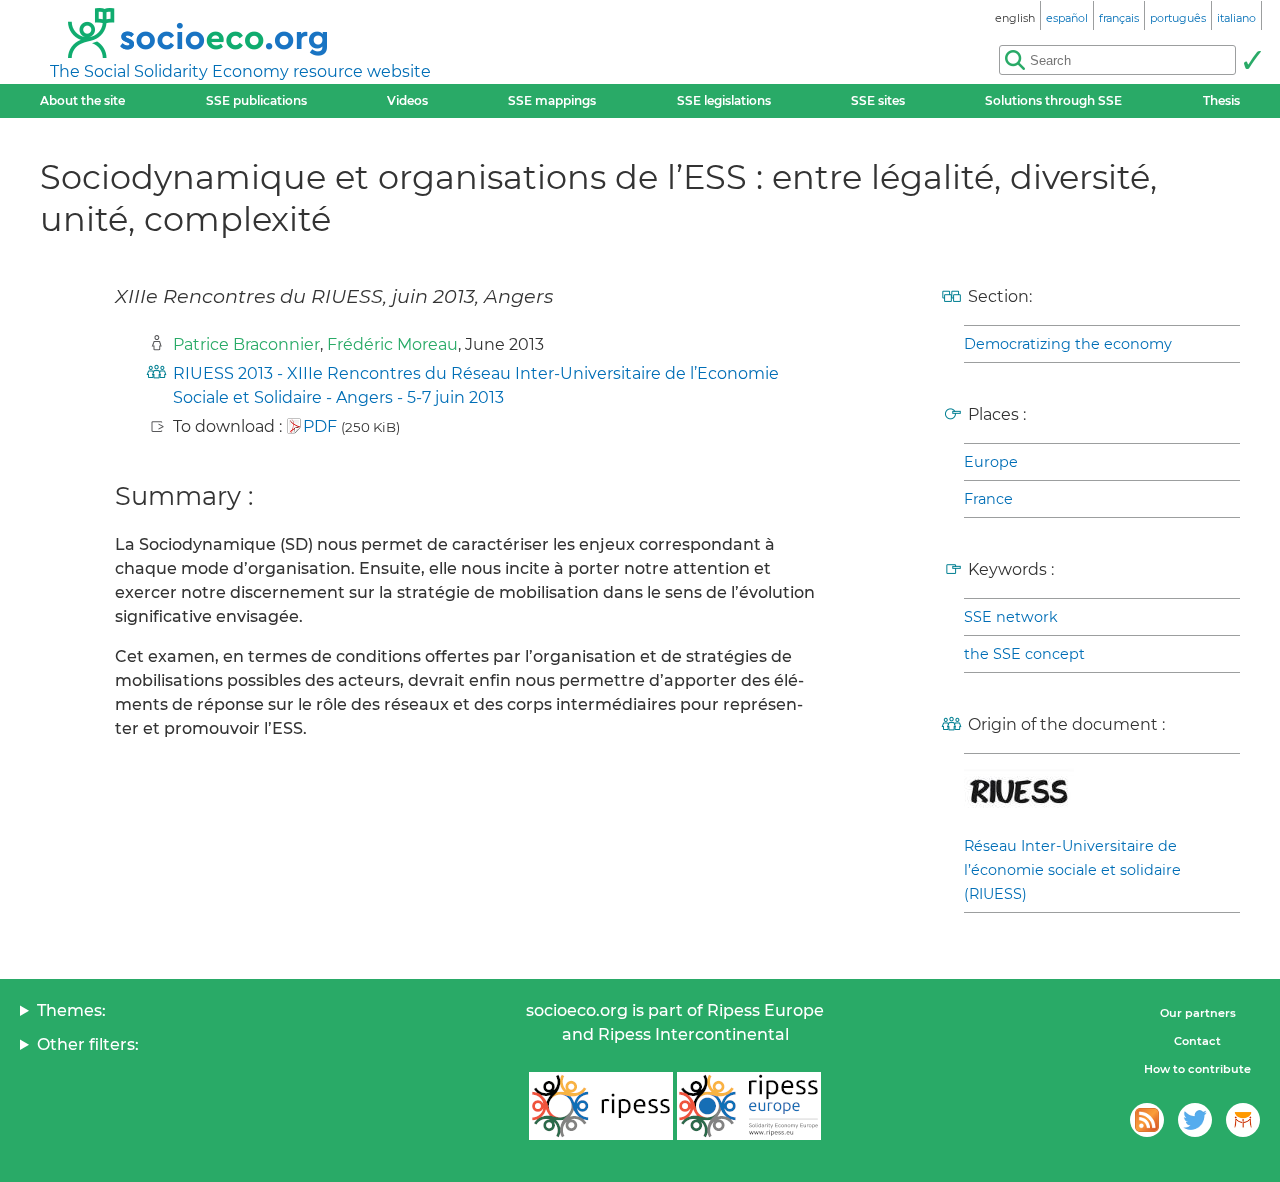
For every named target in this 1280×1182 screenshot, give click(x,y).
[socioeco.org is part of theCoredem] (1243, 1120)
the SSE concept (1024, 654)
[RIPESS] (601, 1106)
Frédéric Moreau (392, 344)
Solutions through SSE (1053, 100)
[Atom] (1147, 1120)
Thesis (1221, 100)
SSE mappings (552, 100)
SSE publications (256, 100)
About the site (82, 100)
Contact (1197, 1041)
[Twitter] (1195, 1120)
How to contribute (1197, 1069)
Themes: (71, 1010)
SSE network (1011, 617)
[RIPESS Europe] (749, 1106)
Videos (407, 100)
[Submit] (1252, 60)
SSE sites (878, 100)
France (988, 499)
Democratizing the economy (1068, 344)
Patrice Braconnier (246, 344)
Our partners (1198, 1013)
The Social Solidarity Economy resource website (240, 71)
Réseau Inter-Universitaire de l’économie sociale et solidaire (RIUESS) (1072, 870)
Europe (991, 462)
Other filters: (88, 1044)
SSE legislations (724, 100)
